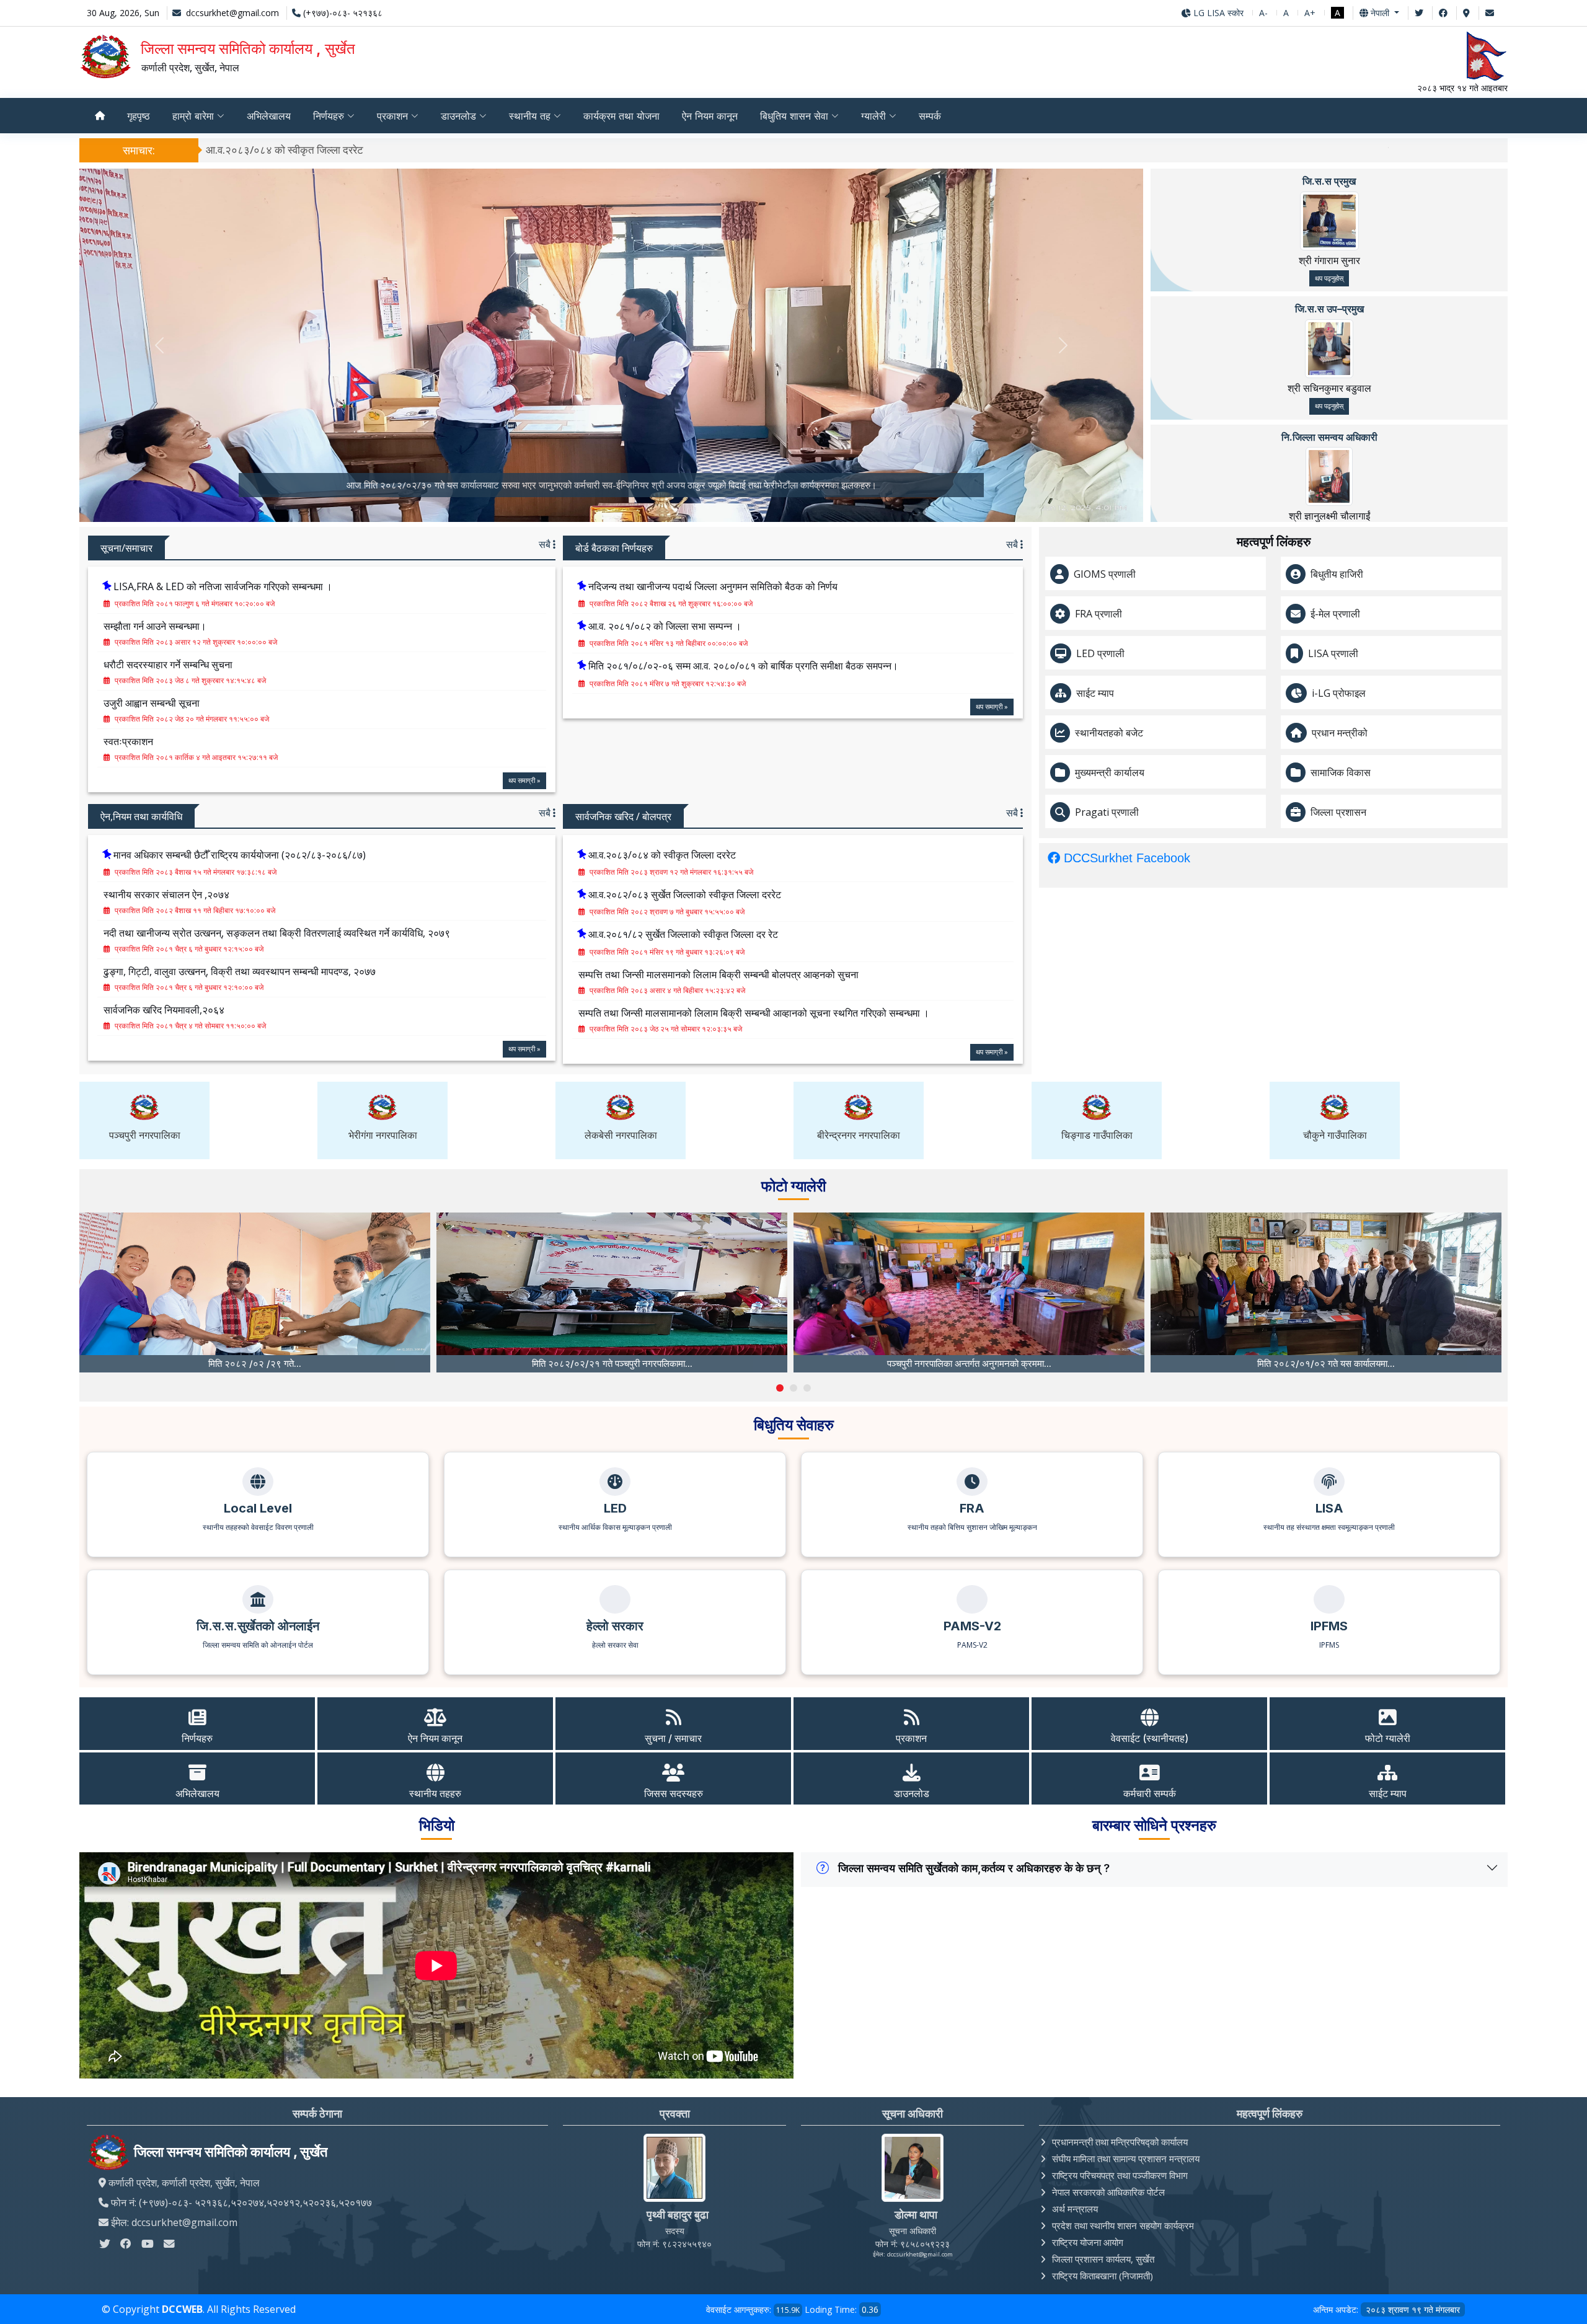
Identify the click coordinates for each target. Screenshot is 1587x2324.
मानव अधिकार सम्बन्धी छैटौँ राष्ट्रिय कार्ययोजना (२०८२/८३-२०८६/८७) (240, 855)
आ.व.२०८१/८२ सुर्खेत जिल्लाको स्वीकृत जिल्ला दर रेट (683, 934)
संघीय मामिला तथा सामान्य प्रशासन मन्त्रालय (1126, 2158)
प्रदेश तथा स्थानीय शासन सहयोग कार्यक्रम (1123, 2225)
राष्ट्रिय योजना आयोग (1088, 2242)
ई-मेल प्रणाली (1335, 614)
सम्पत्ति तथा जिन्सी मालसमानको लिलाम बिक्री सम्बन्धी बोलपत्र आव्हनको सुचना (718, 974)
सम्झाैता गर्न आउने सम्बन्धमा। (155, 626)
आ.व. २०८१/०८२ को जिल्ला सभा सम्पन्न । (665, 626)
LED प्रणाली (1100, 653)
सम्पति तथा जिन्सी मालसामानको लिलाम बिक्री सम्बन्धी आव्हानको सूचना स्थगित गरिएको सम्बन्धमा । (754, 1013)
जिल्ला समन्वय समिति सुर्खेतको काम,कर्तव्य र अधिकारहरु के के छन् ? (974, 1868)
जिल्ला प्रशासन (1338, 812)
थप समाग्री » (524, 780)
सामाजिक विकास (1341, 772)
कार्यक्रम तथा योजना (621, 116)
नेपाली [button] (1380, 13)
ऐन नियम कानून (710, 116)
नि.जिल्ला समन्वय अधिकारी (1329, 437)
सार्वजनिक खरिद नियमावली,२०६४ (164, 1010)
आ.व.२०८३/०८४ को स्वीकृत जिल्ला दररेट (285, 150)
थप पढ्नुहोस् (1329, 278)
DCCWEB (182, 2309)
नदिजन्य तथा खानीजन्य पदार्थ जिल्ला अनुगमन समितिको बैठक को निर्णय (713, 586)
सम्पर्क (930, 116)
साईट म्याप (1095, 693)
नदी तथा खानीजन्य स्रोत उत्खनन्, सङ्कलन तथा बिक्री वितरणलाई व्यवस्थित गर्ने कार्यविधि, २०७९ (277, 933)
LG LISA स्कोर (1217, 13)
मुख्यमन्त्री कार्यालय (1110, 772)
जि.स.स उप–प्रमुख (1329, 309)
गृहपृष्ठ (139, 116)
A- (1263, 13)
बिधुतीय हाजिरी (1337, 574)
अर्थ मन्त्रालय (1075, 2209)
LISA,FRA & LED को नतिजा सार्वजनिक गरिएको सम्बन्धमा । (223, 586)
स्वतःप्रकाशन (128, 741)
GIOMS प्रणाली (1105, 574)
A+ (1310, 13)
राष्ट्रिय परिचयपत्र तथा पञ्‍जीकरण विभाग (1120, 2175)
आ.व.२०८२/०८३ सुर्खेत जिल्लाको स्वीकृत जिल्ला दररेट (685, 895)
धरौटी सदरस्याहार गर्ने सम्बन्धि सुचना (168, 665)
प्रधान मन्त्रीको (1340, 733)
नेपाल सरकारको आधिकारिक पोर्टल (1108, 2192)
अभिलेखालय (269, 116)
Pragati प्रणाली (1107, 812)
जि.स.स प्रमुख (1329, 181)
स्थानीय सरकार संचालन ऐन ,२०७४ (166, 895)
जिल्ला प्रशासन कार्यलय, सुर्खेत (1103, 2259)
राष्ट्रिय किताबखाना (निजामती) (1103, 2276)
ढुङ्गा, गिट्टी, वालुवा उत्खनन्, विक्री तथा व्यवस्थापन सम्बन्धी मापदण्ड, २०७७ (240, 971)
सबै (546, 544)
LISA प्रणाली (1333, 653)
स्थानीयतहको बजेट (1109, 733)
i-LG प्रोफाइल (1339, 693)
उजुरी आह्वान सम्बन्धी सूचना (152, 703)
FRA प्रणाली (1099, 614)
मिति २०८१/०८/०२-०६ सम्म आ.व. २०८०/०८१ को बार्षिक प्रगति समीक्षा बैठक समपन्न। (743, 666)
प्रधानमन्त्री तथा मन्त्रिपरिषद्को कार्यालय (1120, 2142)
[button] (780, 1388)
